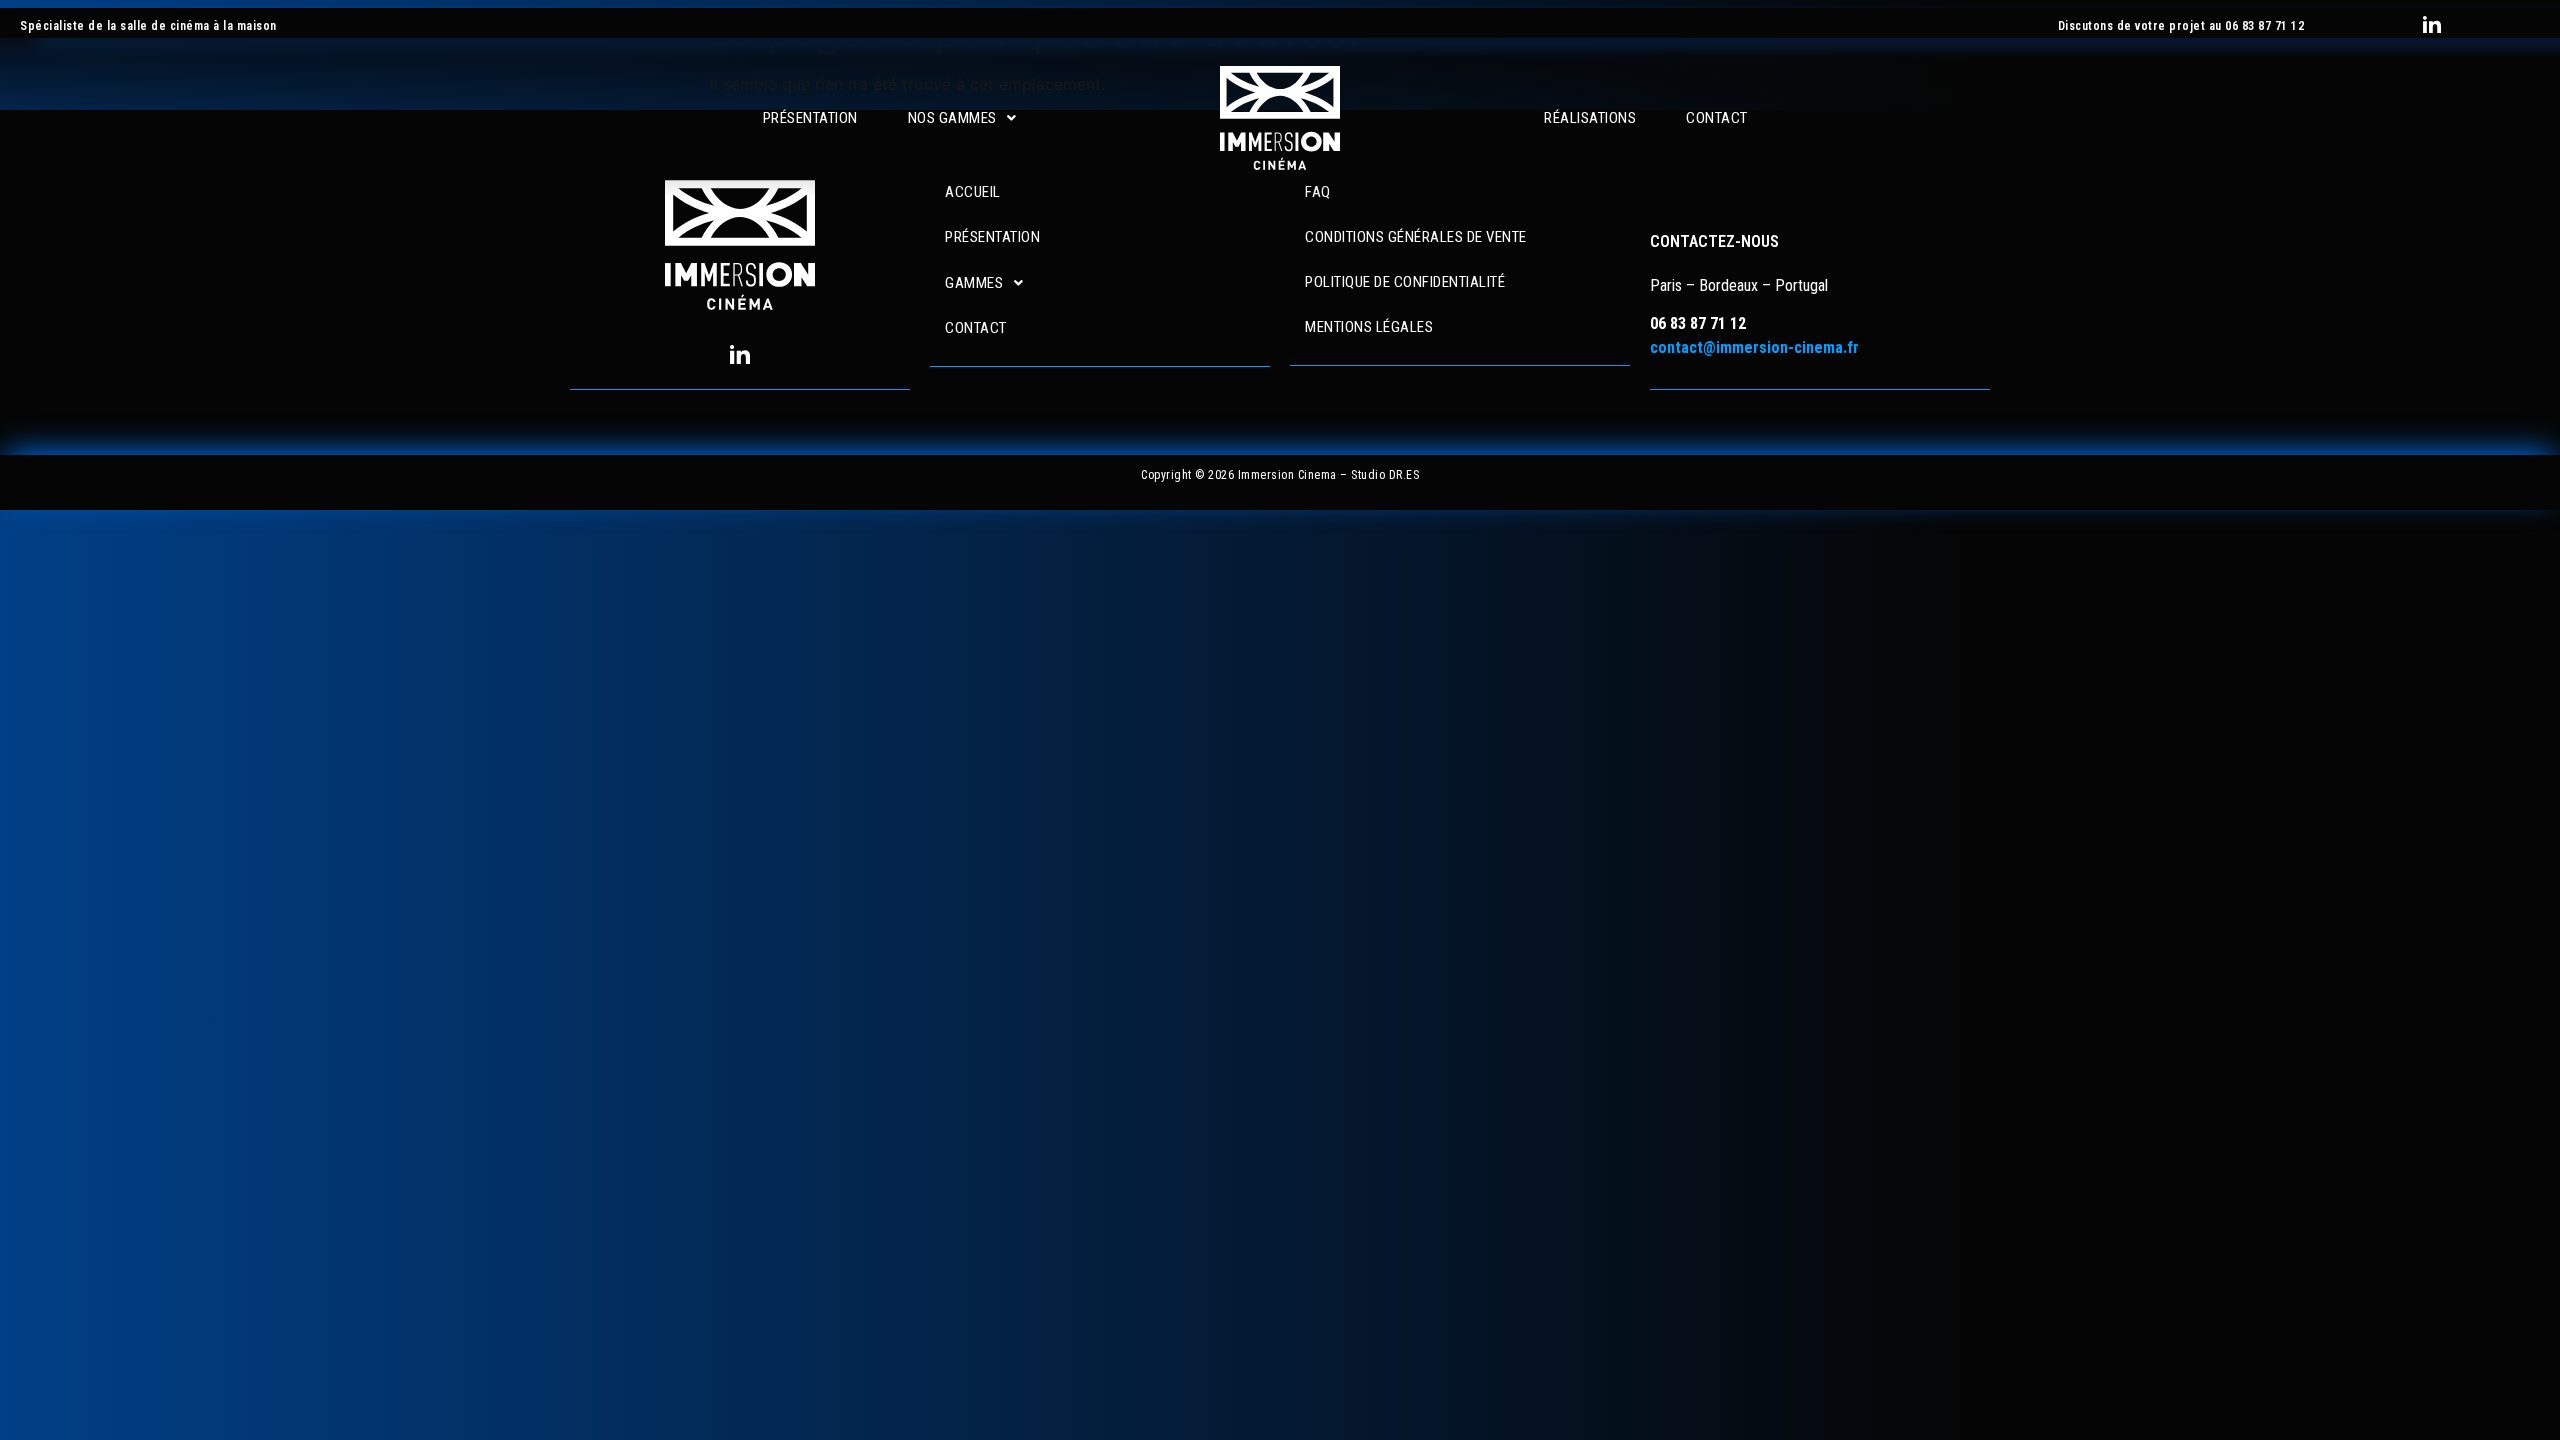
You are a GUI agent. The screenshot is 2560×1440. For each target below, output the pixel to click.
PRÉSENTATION (810, 118)
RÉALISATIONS (1590, 118)
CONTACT (1717, 118)
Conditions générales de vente (1416, 237)
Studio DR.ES (1385, 475)
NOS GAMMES (952, 118)
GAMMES (974, 283)
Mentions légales (1369, 327)
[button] (962, 118)
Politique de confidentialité (1405, 282)
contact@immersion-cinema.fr (1754, 347)
